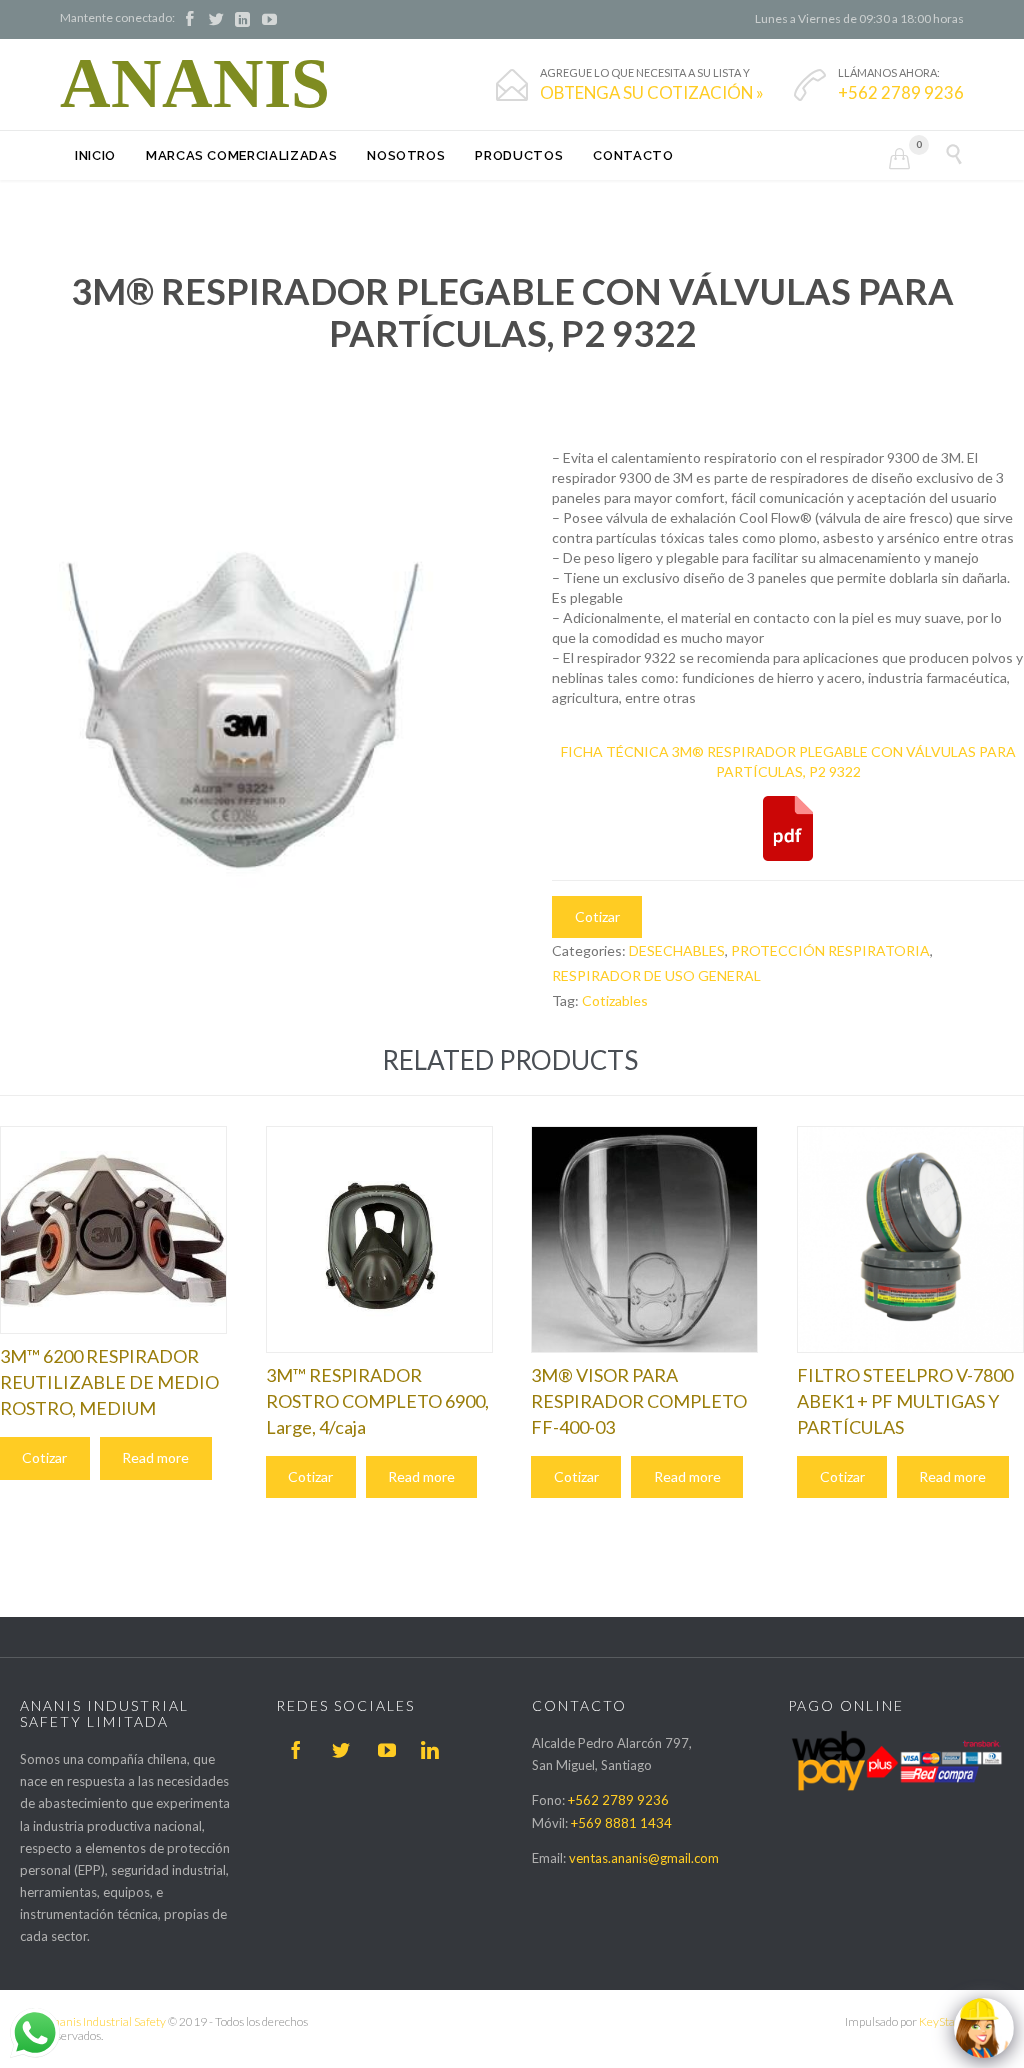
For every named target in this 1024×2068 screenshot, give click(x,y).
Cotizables (615, 1000)
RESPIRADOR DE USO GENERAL (656, 975)
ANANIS (195, 84)
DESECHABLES (677, 950)
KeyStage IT (949, 2021)
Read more (155, 1457)
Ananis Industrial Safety (105, 2021)
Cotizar (597, 916)
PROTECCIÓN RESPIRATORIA (830, 950)
